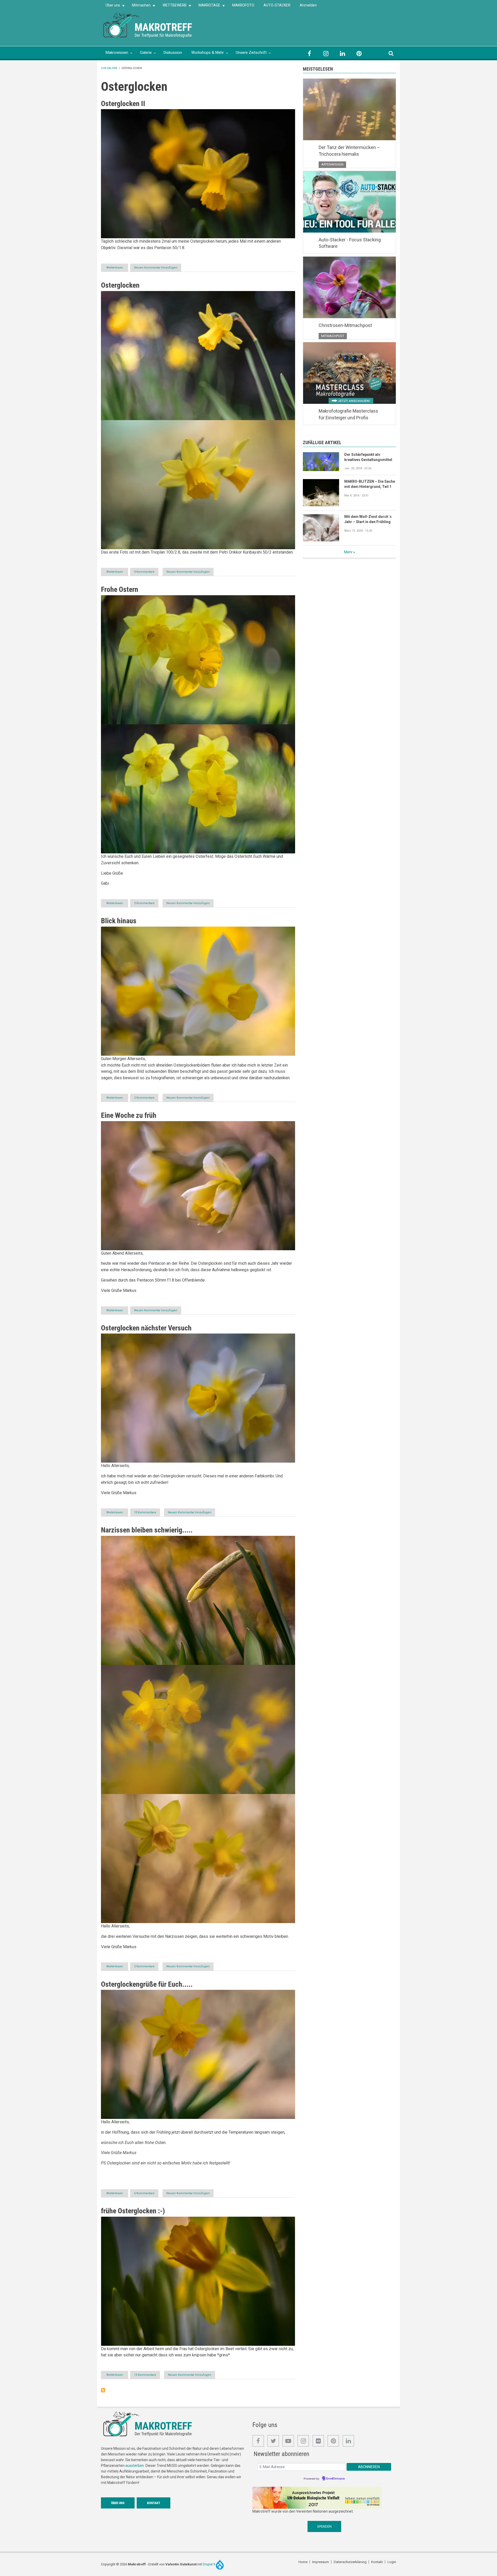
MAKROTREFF (163, 27)
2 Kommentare (144, 1098)
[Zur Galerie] (122, 25)
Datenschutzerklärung (350, 2562)
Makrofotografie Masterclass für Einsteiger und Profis (348, 414)
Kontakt (154, 2503)
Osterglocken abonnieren (103, 2390)
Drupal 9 (209, 2564)
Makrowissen (117, 53)
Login (392, 2562)
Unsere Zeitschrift (251, 53)
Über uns (111, 7)
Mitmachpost (333, 336)
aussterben (135, 2466)
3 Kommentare (144, 903)
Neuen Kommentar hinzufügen (156, 268)
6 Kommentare (144, 2193)
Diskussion (173, 53)
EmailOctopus (335, 2479)
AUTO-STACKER (277, 5)
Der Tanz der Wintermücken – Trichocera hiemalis (349, 151)
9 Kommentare (144, 572)
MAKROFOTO (243, 5)
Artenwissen (332, 164)
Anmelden (308, 5)
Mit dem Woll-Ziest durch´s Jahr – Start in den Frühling (368, 519)
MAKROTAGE (207, 7)
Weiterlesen (117, 269)
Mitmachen (139, 7)
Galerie (146, 53)
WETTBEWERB (172, 7)
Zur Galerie (109, 68)
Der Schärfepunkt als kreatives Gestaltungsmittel (368, 457)
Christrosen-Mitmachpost (345, 325)
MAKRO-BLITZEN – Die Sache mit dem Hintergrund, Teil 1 (370, 484)
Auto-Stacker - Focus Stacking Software (350, 243)
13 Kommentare (145, 2375)
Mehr (348, 552)
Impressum (321, 2562)
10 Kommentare (145, 1512)
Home (303, 2562)
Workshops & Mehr (208, 53)
